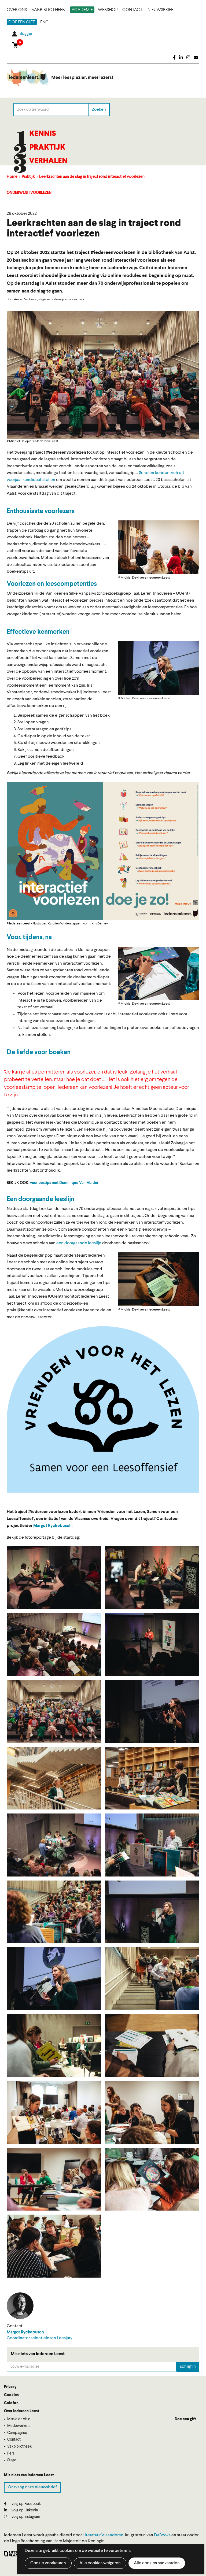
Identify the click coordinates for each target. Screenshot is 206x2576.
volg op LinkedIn (24, 2510)
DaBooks (162, 2535)
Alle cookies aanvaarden (157, 2563)
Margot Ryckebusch (52, 1526)
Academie (82, 10)
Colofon (11, 2403)
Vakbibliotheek (48, 10)
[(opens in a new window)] (174, 58)
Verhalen (48, 161)
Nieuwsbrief (160, 10)
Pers (11, 2453)
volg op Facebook (26, 2504)
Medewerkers (19, 2426)
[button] (159, 547)
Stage (12, 2460)
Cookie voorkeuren (48, 2563)
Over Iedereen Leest (22, 2411)
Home (12, 177)
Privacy (10, 2387)
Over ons (17, 10)
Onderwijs (17, 193)
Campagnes (17, 2433)
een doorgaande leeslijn (79, 1243)
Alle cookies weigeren (100, 2563)
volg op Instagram (25, 2517)
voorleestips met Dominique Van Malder (64, 1183)
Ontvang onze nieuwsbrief (32, 2487)
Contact (133, 10)
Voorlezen (41, 193)
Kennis (43, 134)
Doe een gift (22, 22)
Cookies (11, 2395)
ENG (44, 22)
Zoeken (99, 109)
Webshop (108, 10)
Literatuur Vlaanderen (103, 2535)
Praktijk (47, 148)
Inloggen (25, 34)
